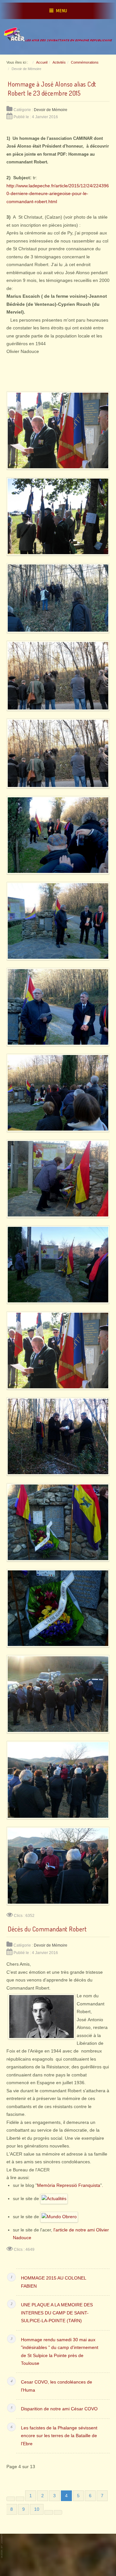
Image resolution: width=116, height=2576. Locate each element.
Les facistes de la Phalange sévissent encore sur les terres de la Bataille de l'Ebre (59, 2436)
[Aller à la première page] (11, 2499)
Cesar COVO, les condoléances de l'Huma (57, 2386)
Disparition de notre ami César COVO (59, 2409)
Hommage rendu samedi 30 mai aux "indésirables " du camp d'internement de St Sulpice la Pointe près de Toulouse (60, 2352)
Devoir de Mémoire (51, 110)
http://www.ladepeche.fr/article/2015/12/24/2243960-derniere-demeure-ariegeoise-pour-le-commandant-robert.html (58, 194)
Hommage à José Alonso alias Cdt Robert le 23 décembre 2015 (52, 89)
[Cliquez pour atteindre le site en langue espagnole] (59, 2217)
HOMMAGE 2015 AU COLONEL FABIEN (53, 2282)
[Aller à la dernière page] (58, 2512)
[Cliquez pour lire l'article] (53, 2199)
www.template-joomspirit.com (2, 2544)
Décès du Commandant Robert (47, 1929)
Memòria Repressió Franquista (69, 2185)
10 (37, 2509)
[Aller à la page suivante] (49, 2512)
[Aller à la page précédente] (20, 2499)
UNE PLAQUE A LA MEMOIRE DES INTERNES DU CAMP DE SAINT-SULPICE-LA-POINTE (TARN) (57, 2313)
